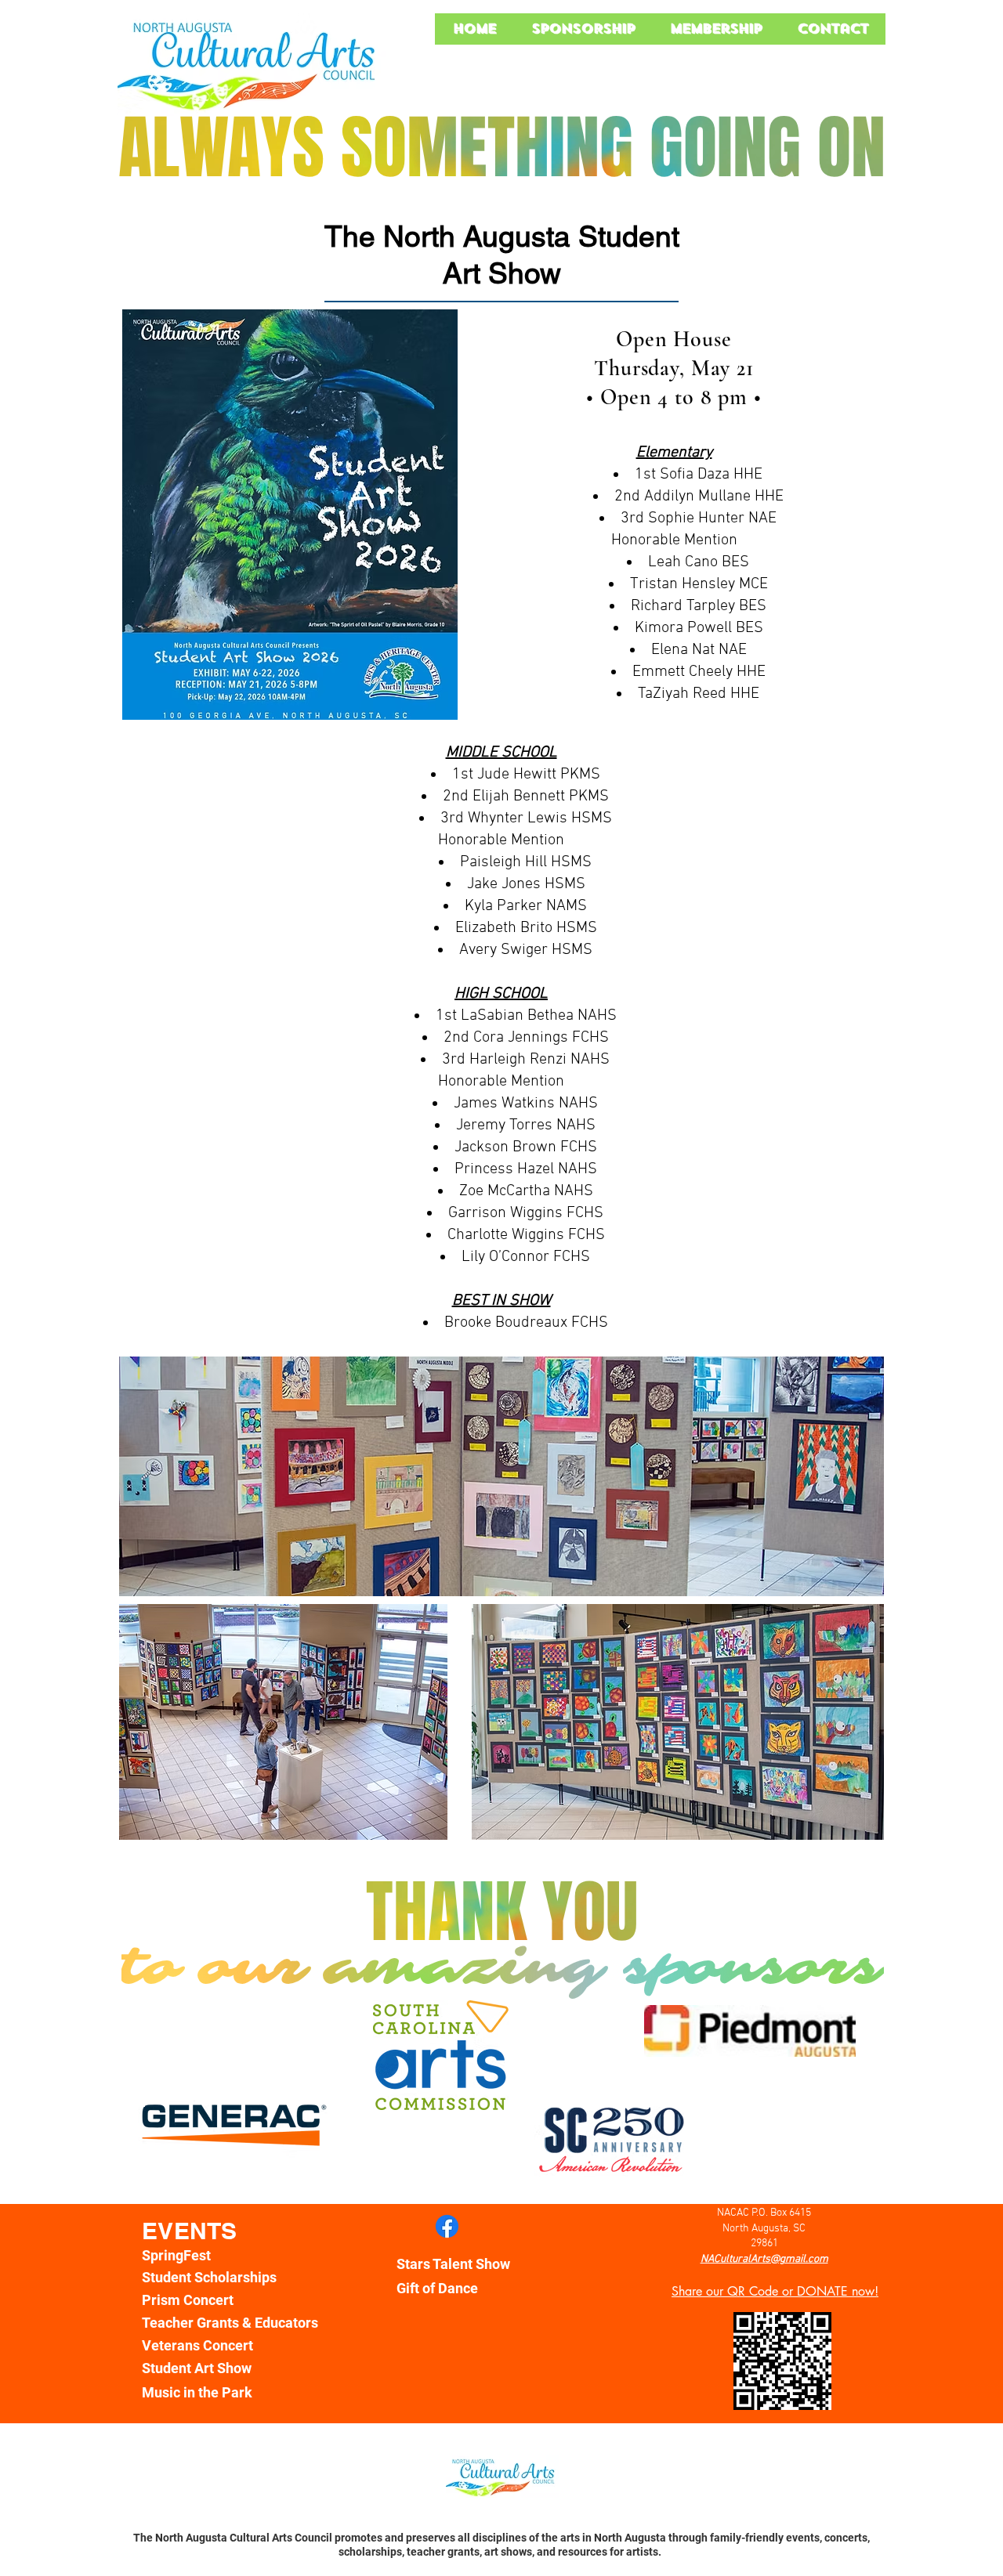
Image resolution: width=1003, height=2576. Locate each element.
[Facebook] (447, 2226)
